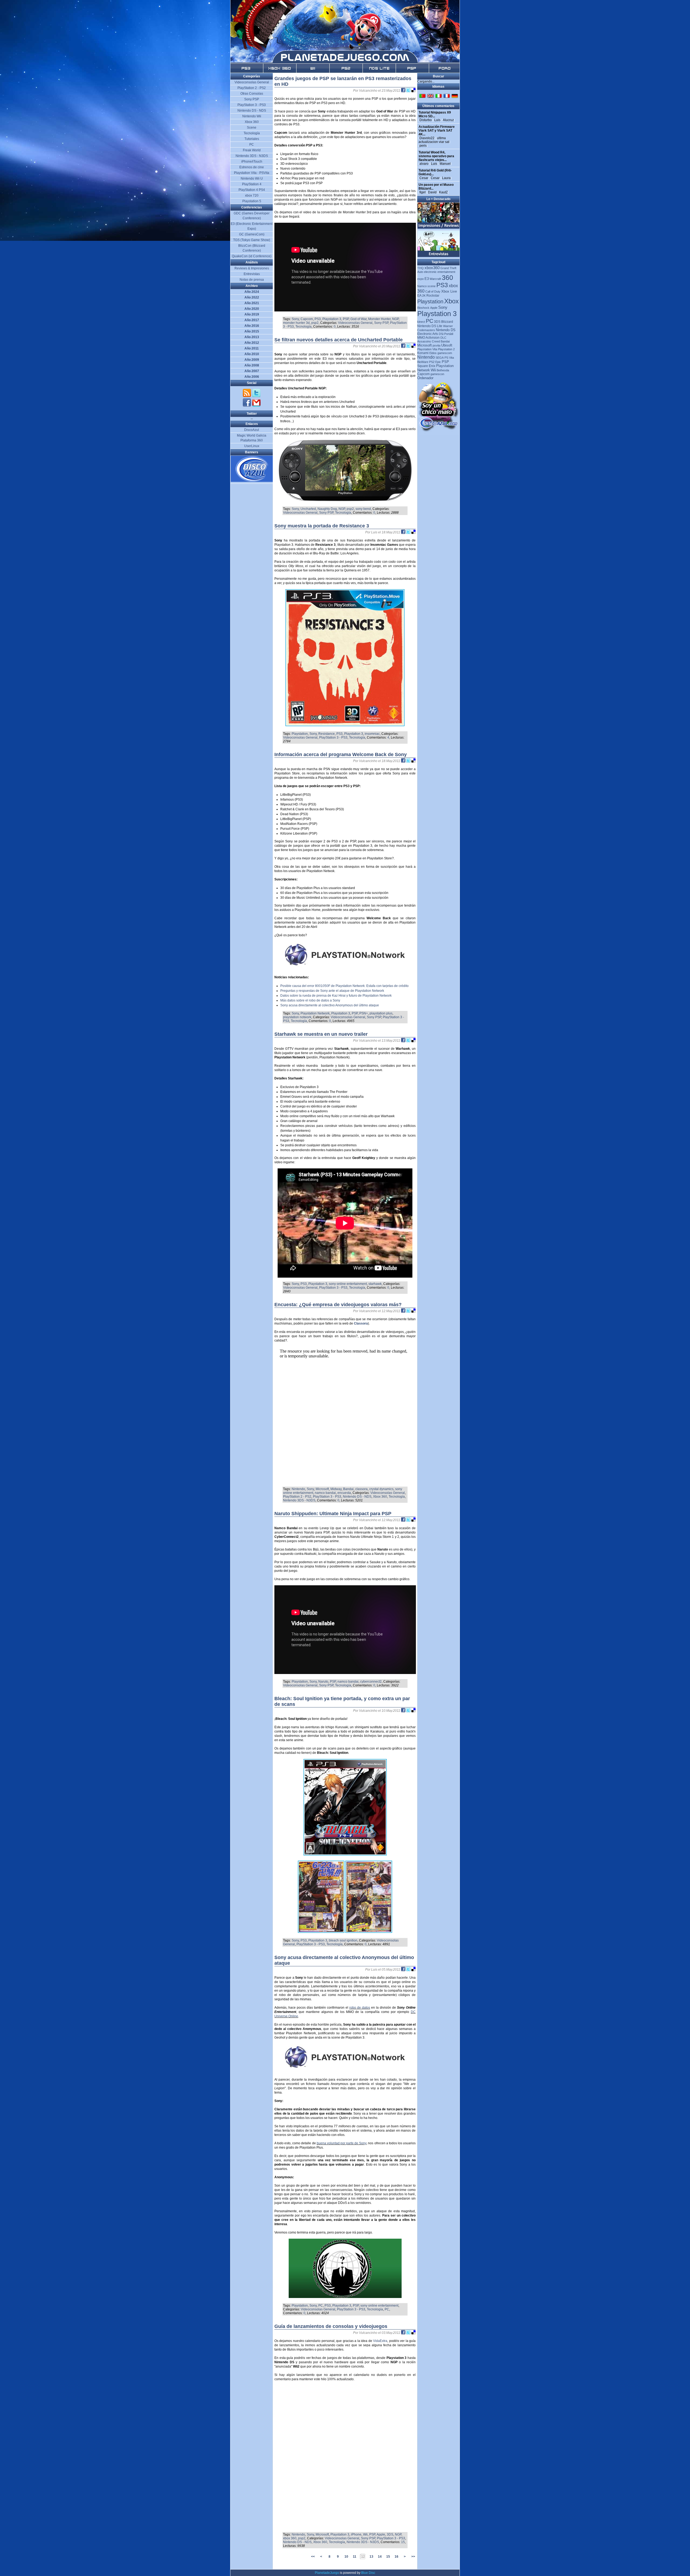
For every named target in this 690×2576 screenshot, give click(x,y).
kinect (421, 322)
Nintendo (298, 1489)
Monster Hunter (379, 319)
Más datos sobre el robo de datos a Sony (310, 1000)
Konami (423, 353)
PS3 (318, 319)
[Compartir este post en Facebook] (404, 91)
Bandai (348, 1489)
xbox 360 (290, 2538)
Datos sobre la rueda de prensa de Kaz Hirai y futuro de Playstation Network (336, 996)
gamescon (437, 374)
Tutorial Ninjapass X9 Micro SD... (435, 114)
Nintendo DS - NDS (357, 1497)
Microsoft (322, 1489)
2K (424, 296)
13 (371, 2557)
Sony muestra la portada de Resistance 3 (322, 526)
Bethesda (443, 370)
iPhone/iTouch (252, 162)
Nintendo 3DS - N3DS (299, 1500)
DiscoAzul (252, 430)
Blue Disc (368, 2573)
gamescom (445, 353)
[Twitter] (256, 396)
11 (355, 2557)
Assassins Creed (429, 341)
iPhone (356, 2534)
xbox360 (432, 268)
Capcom (307, 319)
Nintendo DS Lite (430, 326)
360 (447, 277)
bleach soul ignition (343, 1940)
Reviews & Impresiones (252, 268)
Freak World (252, 150)
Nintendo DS (446, 330)
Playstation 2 (446, 349)
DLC (443, 338)
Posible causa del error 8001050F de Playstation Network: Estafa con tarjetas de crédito (344, 986)
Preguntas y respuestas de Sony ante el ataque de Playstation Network (332, 991)
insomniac (372, 734)
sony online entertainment (348, 1284)
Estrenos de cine (252, 167)
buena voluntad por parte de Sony (342, 2143)
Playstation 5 (252, 201)
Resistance (327, 734)
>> (413, 2557)
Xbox (451, 301)
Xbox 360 (380, 1497)
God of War (358, 319)
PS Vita (449, 358)
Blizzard (447, 322)
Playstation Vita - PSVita (252, 173)
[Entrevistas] (439, 256)
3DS (390, 2534)
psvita (437, 345)
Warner (448, 326)
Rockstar (433, 296)
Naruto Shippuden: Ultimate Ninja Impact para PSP (333, 1514)
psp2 (315, 323)
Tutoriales (252, 139)
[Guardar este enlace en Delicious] (413, 91)
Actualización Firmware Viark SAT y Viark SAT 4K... (437, 131)
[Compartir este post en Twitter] (409, 91)
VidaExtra (380, 2341)
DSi (441, 334)
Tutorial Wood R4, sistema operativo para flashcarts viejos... (436, 156)
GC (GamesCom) (252, 234)
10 (346, 2557)
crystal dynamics (381, 1489)
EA (419, 296)
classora (361, 1489)
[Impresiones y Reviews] (439, 228)
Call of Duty (433, 291)
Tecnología (303, 327)
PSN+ (364, 1013)
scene (432, 286)
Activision (433, 338)
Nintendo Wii (252, 116)
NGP (395, 319)
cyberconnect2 (371, 1682)
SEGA (440, 358)
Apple (381, 2534)
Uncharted (308, 509)
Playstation (300, 734)
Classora (361, 1323)
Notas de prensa (252, 280)
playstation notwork (297, 1017)
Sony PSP (381, 323)
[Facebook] (247, 406)
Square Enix (426, 366)
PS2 (432, 362)
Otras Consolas (252, 94)
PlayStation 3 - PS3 (333, 738)
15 (403, 2542)
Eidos (433, 353)
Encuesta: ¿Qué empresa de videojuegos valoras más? (338, 1305)
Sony (295, 319)
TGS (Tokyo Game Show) (252, 240)
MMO (421, 338)
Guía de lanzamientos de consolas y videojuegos (331, 2326)
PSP (346, 319)
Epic (438, 362)
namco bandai (325, 1493)
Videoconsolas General (355, 323)
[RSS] (247, 396)
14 (380, 2557)
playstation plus (381, 1013)
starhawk (375, 1284)
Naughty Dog (327, 509)
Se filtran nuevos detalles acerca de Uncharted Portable (339, 340)
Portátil (449, 334)
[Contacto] (256, 406)
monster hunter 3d (296, 323)
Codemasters (426, 330)
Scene (252, 128)
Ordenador (425, 378)
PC (321, 2306)
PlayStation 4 (252, 184)
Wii (365, 2534)
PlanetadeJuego (327, 2573)
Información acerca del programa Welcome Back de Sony (341, 754)
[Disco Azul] (252, 481)
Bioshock (423, 308)
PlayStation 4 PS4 (252, 190)
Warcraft (435, 279)
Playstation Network (315, 1013)
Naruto (323, 1682)
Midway (336, 1489)
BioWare (423, 362)
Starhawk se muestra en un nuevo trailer (321, 1034)
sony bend (363, 509)
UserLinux (252, 446)
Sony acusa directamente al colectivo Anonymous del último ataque (330, 1005)
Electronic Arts (428, 334)
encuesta (344, 1493)
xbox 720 (252, 195)
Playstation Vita (427, 349)
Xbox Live (449, 291)
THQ (420, 268)
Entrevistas (252, 274)
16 (396, 2557)
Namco (422, 286)
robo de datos (360, 2008)
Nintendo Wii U (252, 179)
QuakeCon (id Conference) (252, 256)
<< (313, 2557)
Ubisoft (447, 345)
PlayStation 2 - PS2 (297, 1497)
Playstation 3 (332, 319)
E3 (427, 279)
